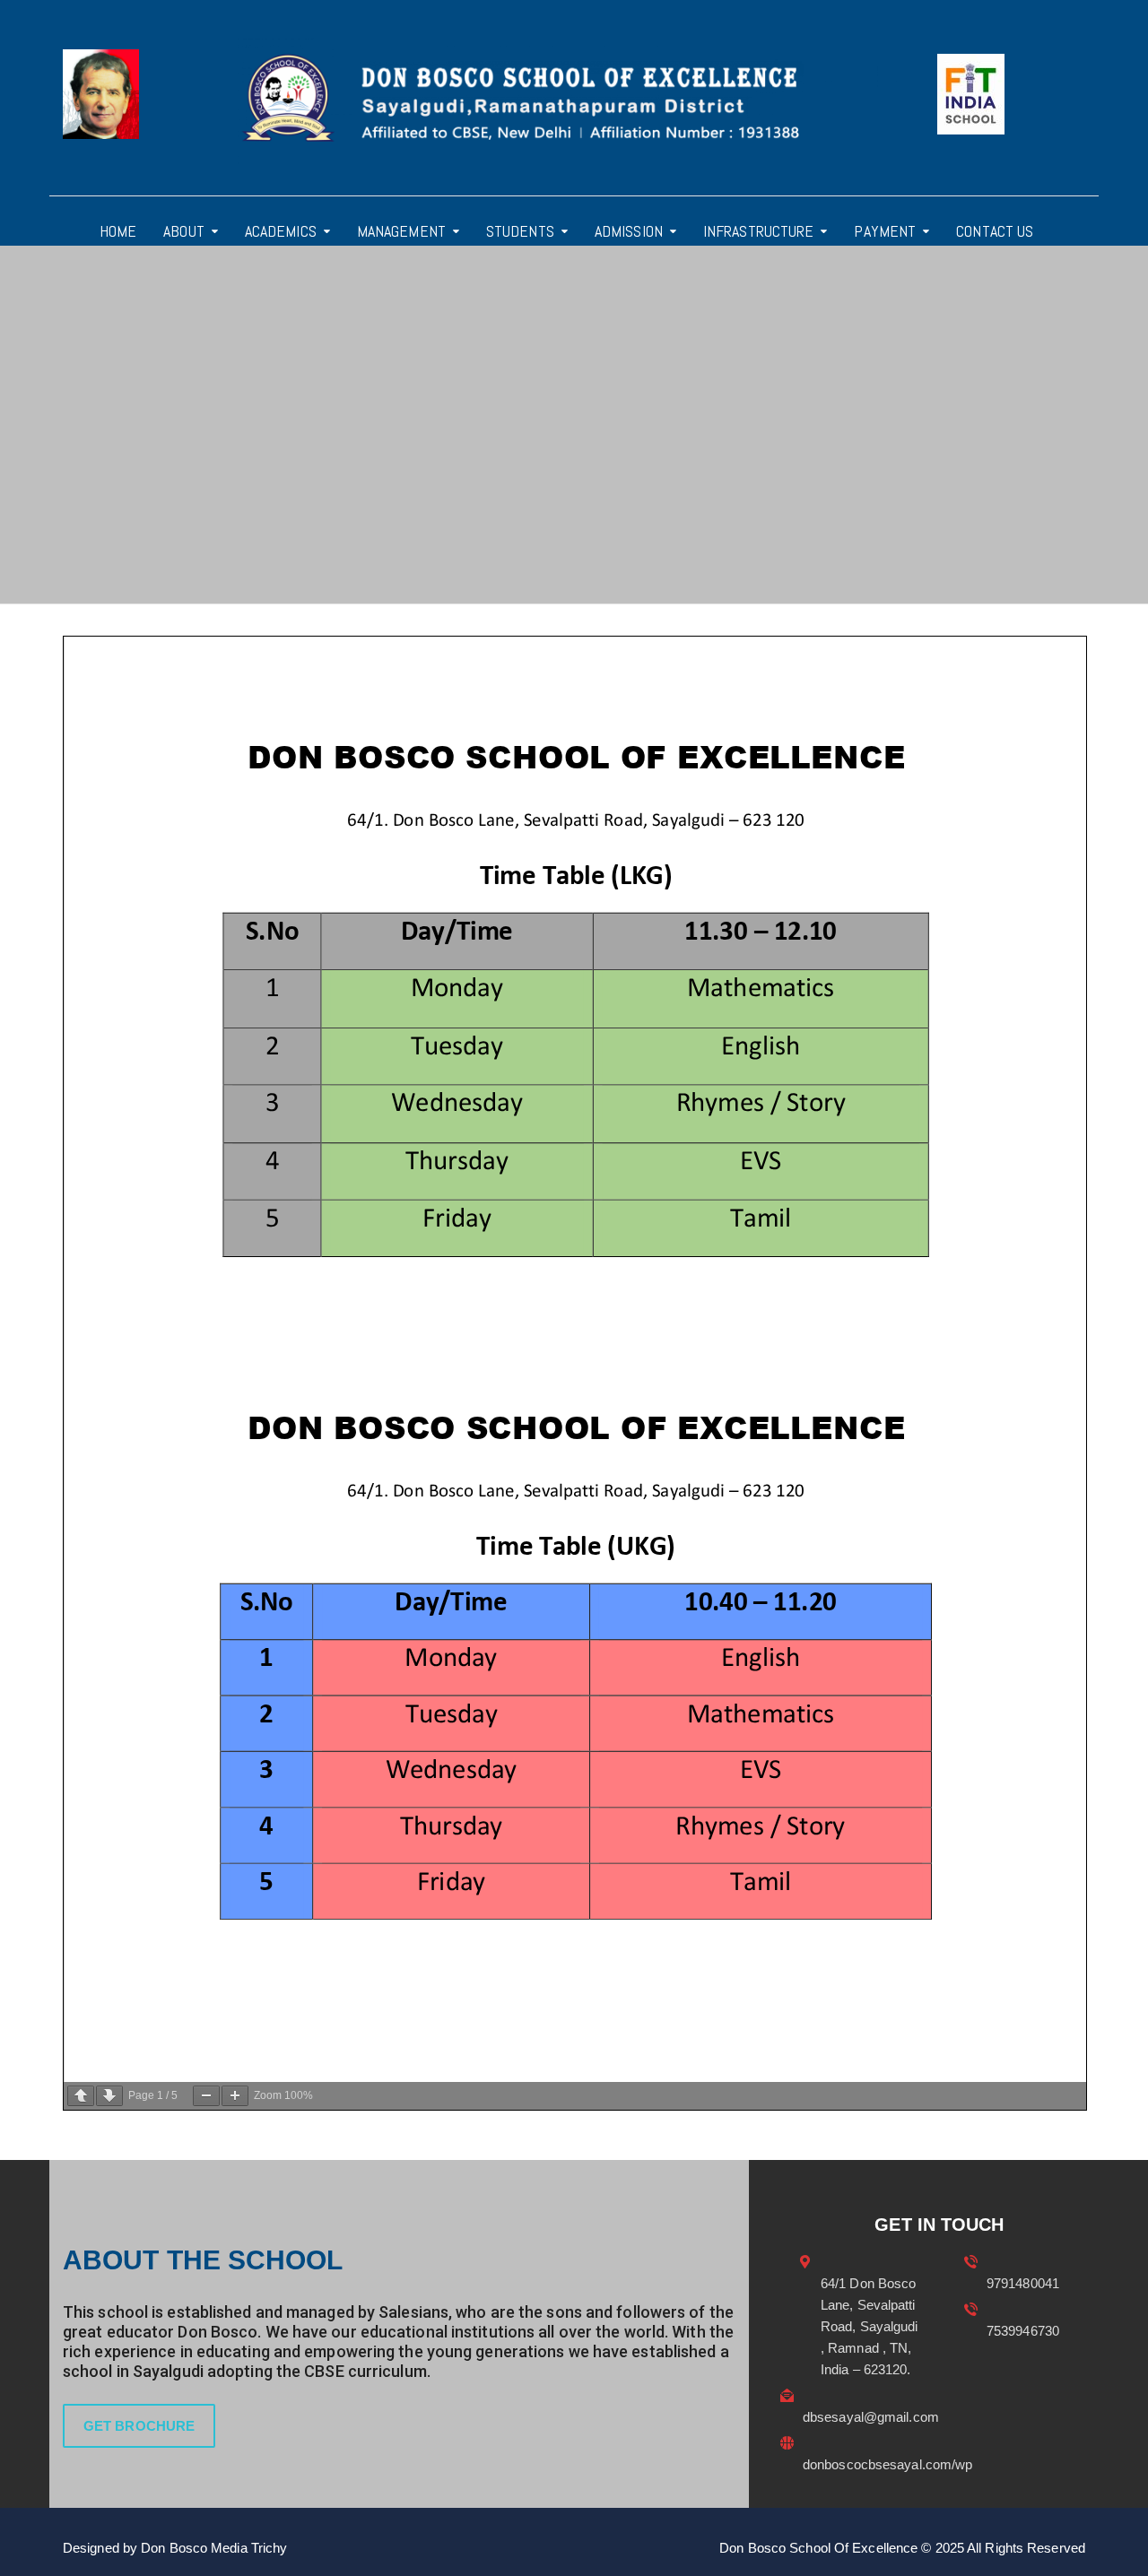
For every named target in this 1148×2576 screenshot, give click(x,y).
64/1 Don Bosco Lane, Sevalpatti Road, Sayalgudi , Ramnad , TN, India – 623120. (870, 2326)
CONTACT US (995, 231)
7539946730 (1023, 2331)
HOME (118, 231)
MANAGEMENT (401, 231)
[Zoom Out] (206, 2096)
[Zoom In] (235, 2096)
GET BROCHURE (139, 2426)
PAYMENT (885, 231)
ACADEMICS (281, 231)
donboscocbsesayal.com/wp (887, 2464)
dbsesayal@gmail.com (871, 2417)
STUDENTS (520, 231)
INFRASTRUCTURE (758, 231)
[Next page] (109, 2096)
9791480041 (1023, 2283)
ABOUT (184, 231)
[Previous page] (81, 2096)
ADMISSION (629, 231)
